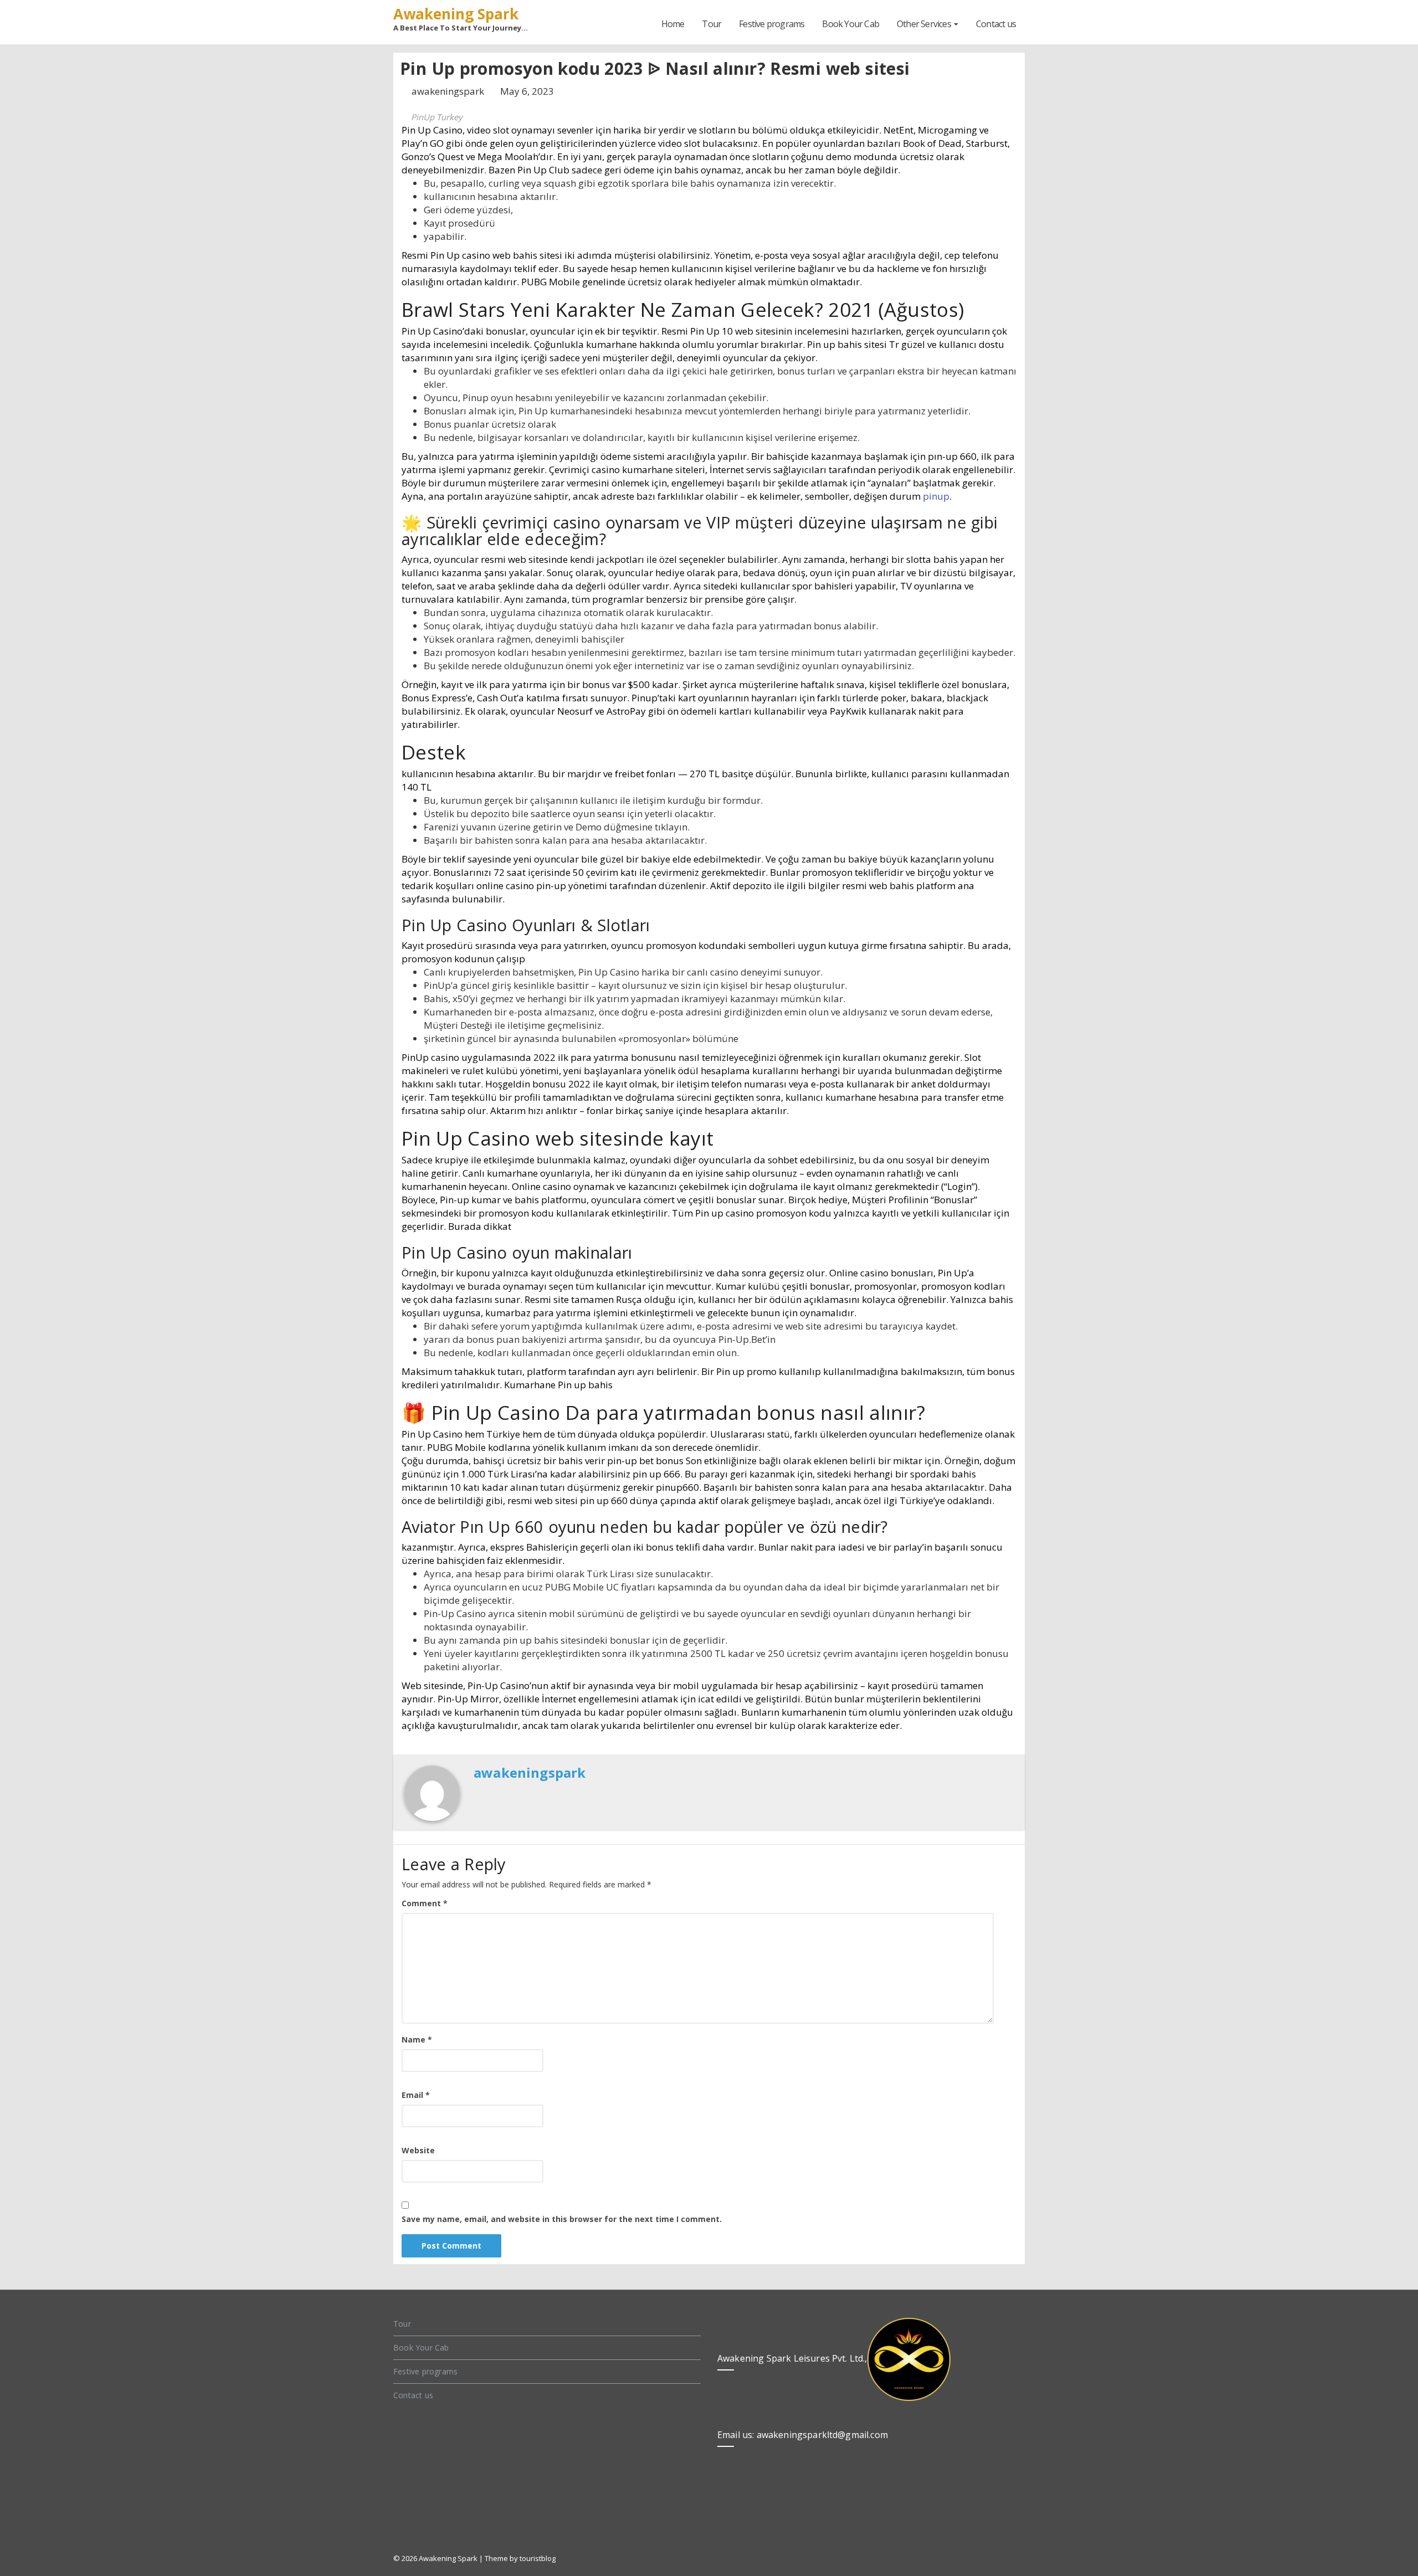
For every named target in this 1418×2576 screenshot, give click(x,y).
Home (673, 24)
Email (416, 2095)
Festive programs (772, 24)
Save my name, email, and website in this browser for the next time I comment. (562, 2219)
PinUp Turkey (437, 117)
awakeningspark (449, 91)
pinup (936, 496)
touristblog (538, 2558)
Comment (425, 1903)
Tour (711, 24)
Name (417, 2039)
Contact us (996, 24)
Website (418, 2150)
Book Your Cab (851, 24)
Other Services (925, 24)
